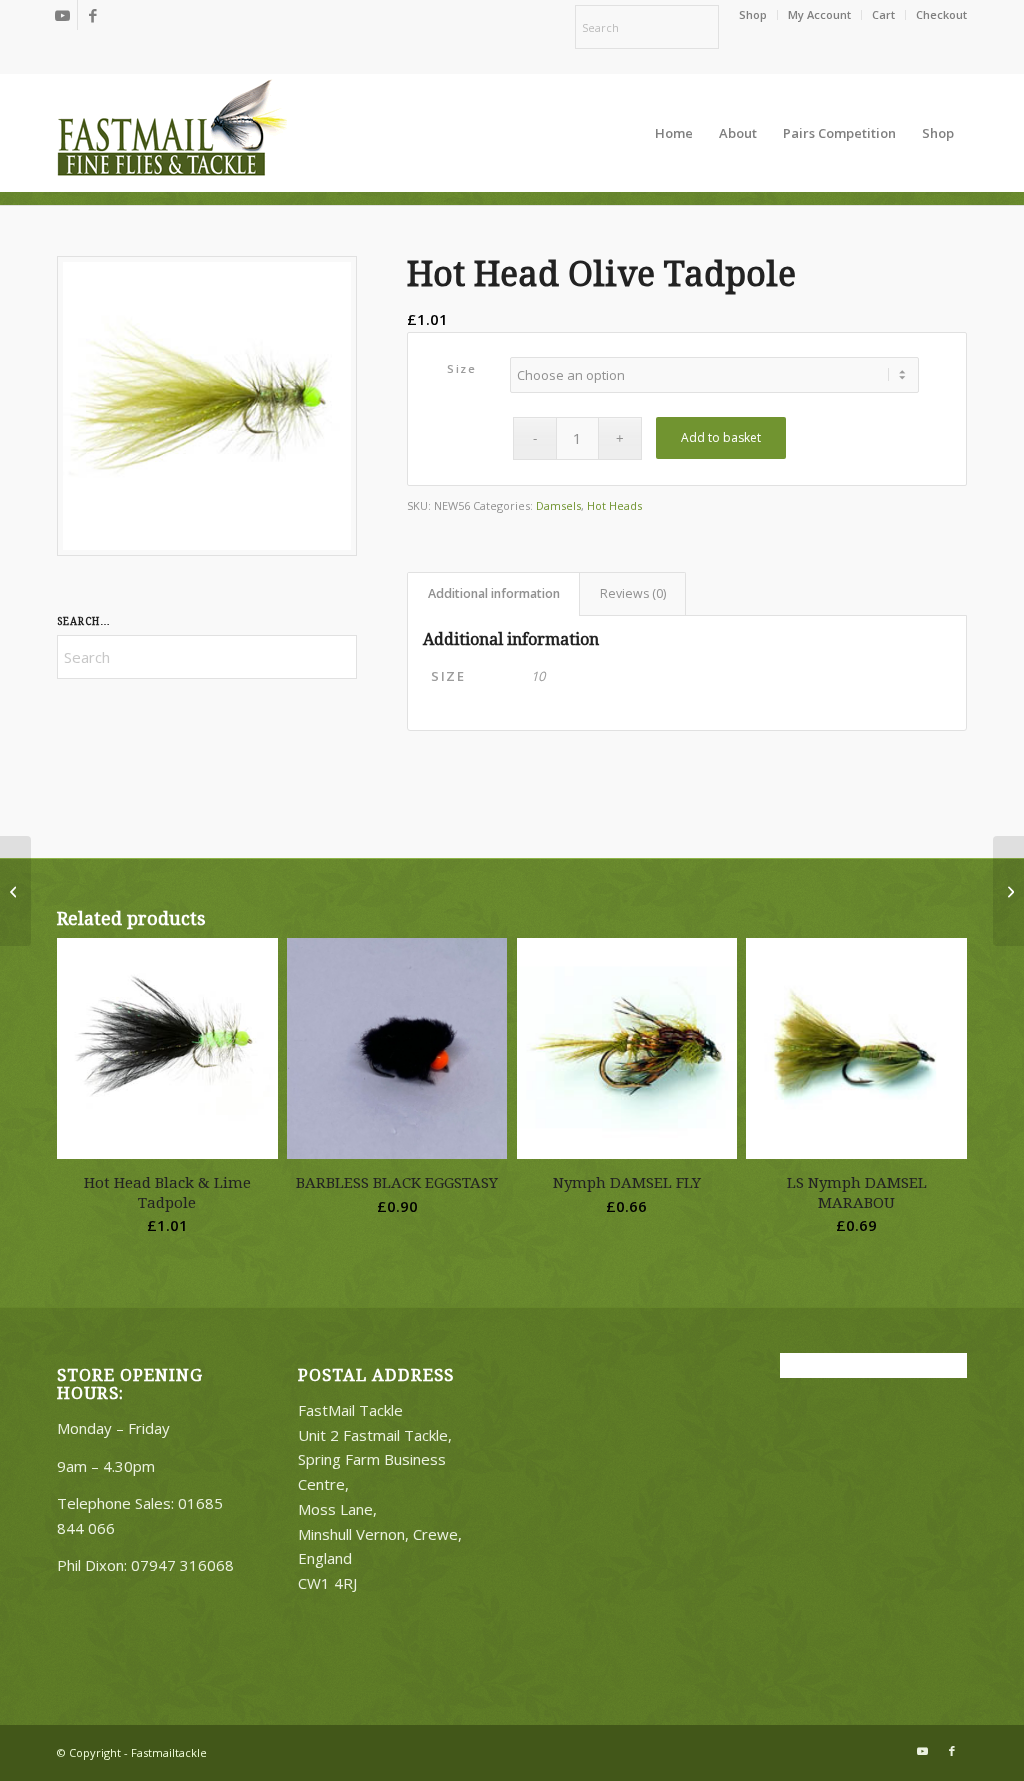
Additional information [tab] (494, 593)
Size (461, 368)
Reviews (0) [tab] (633, 593)
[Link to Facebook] (93, 15)
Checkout (941, 14)
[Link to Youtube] (62, 15)
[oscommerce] (172, 133)
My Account (819, 14)
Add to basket (721, 437)
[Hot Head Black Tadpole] (1008, 891)
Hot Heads (614, 505)
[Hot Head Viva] (15, 891)
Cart (883, 14)
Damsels (558, 505)
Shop (753, 14)
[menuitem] (753, 15)
